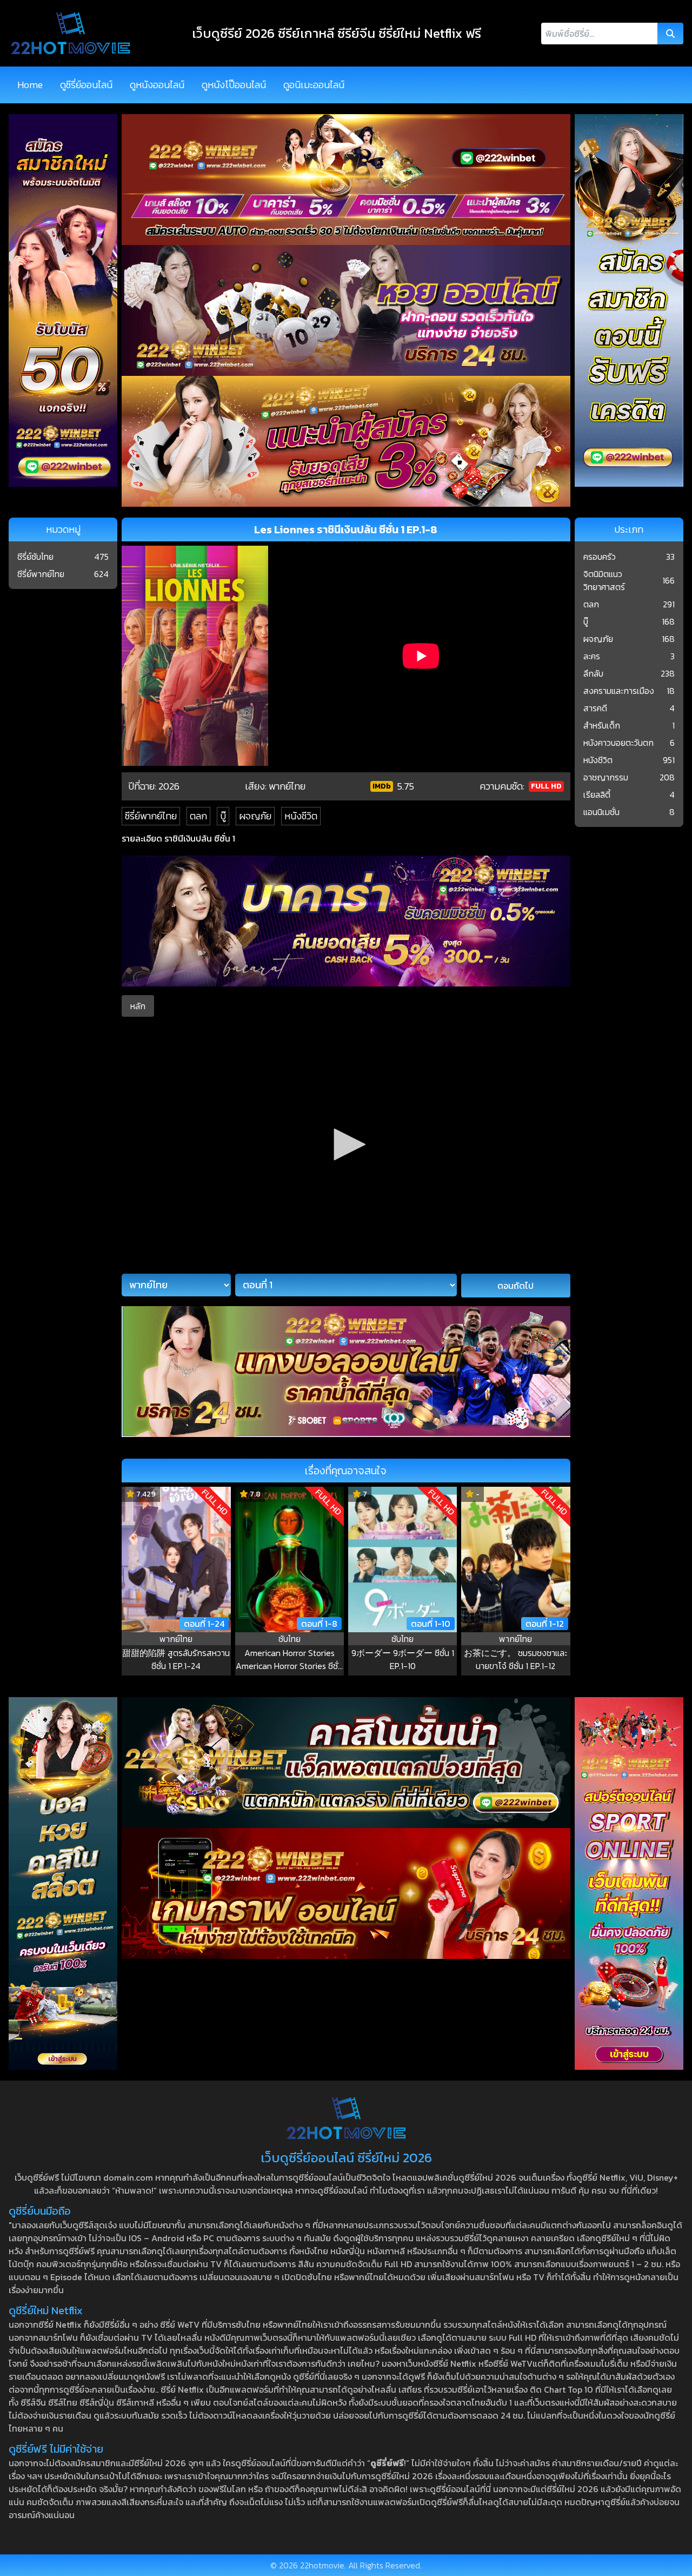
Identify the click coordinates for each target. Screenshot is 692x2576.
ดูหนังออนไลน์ (157, 85)
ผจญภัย (255, 816)
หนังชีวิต (301, 816)
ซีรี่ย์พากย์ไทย (151, 816)
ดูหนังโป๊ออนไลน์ (234, 85)
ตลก (198, 816)
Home (30, 85)
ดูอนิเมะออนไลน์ (314, 85)
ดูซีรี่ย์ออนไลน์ (86, 85)
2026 (169, 786)
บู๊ (223, 816)
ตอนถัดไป (515, 1286)
